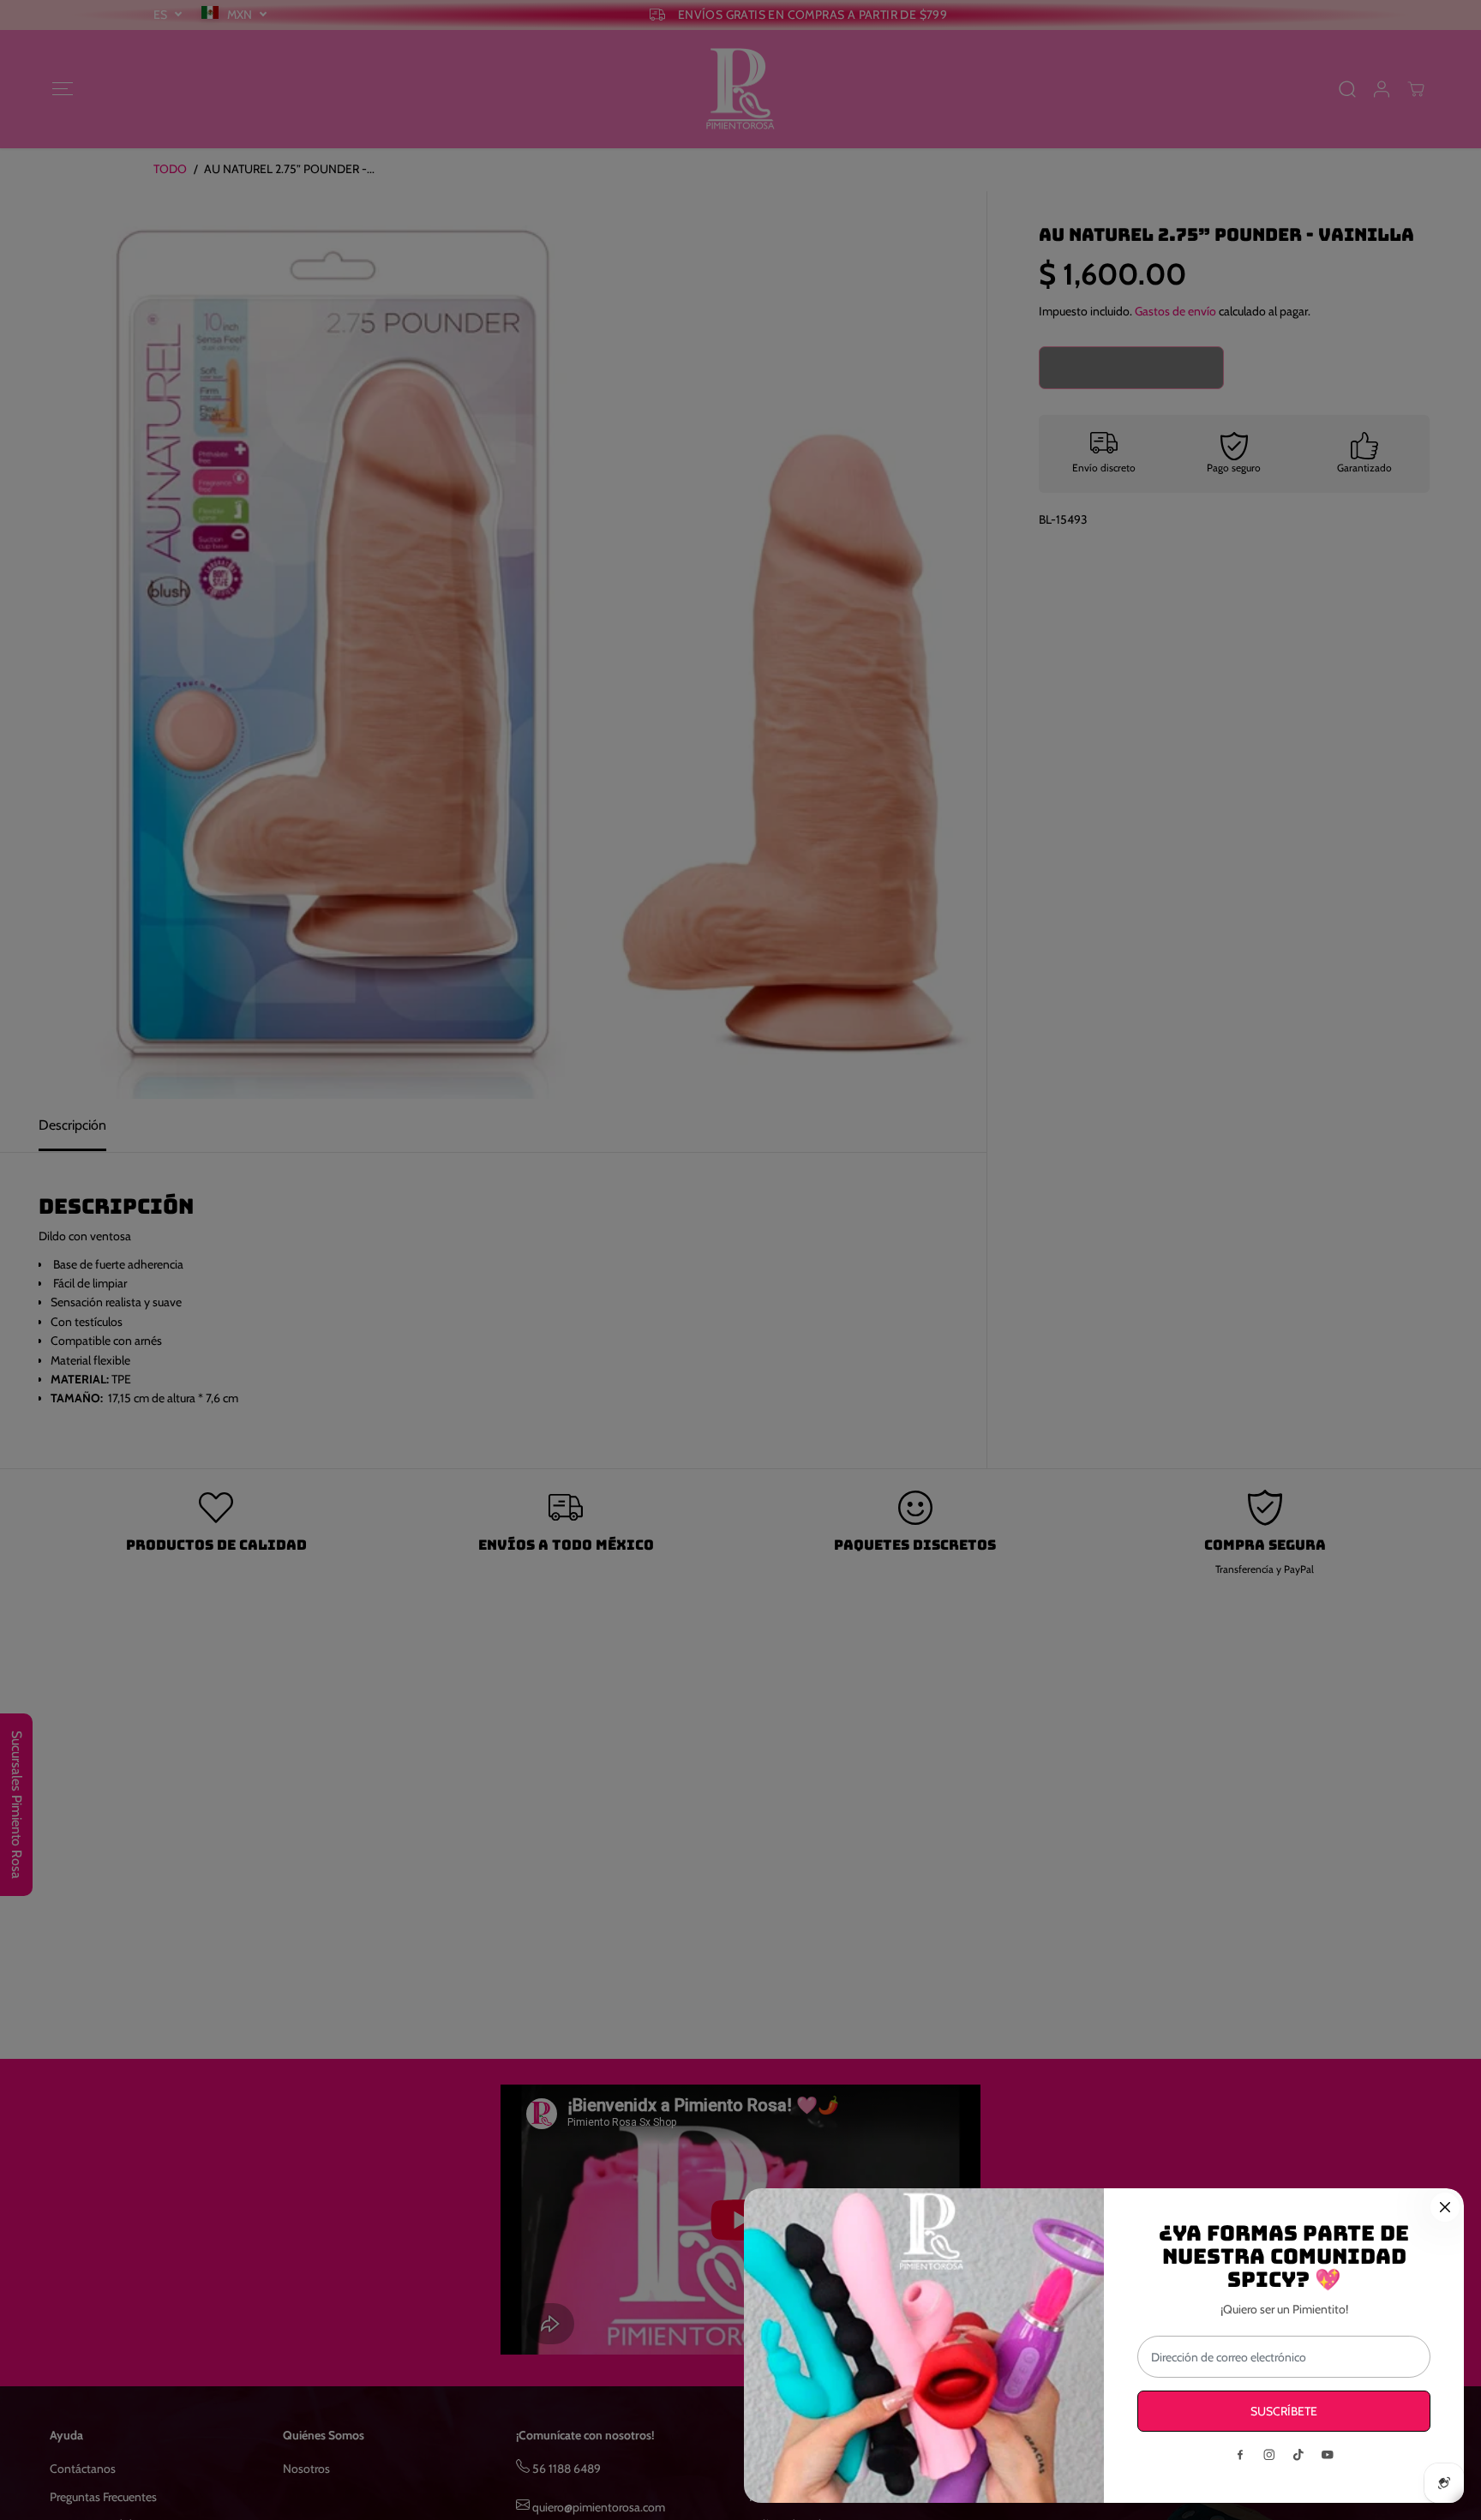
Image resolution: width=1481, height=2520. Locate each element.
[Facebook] (1240, 2455)
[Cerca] (1445, 2207)
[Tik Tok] (1298, 2455)
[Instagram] (1269, 2455)
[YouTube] (1328, 2455)
